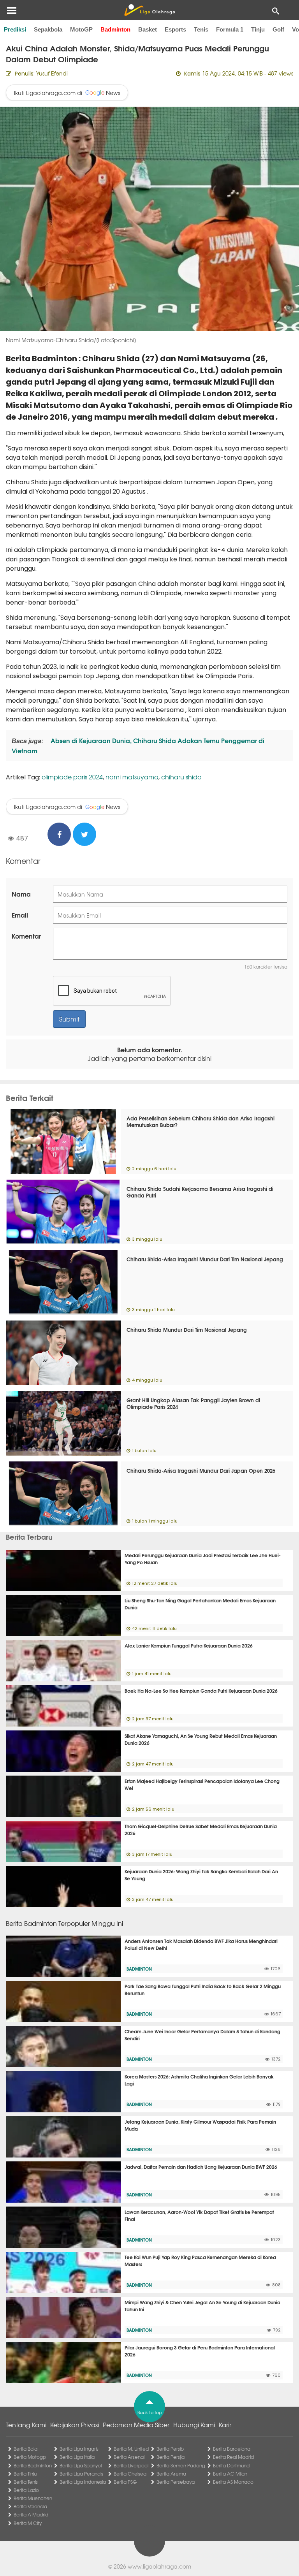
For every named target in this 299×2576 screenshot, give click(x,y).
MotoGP (81, 29)
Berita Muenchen (33, 2498)
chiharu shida (181, 777)
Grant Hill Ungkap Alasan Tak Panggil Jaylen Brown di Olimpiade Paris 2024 (193, 1403)
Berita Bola (26, 2449)
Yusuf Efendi (52, 73)
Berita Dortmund (231, 2465)
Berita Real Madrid (233, 2457)
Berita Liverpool (131, 2465)
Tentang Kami (26, 2425)
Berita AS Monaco (233, 2482)
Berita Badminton (33, 2465)
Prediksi (15, 29)
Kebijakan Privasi (75, 2425)
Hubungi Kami (194, 2425)
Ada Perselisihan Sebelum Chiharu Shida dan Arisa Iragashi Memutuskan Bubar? (201, 1121)
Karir (225, 2425)
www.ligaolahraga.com (159, 2566)
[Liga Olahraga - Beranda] (149, 10)
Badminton (115, 29)
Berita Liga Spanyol (81, 2465)
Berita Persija (171, 2457)
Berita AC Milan (230, 2474)
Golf (278, 29)
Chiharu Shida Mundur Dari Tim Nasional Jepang (187, 1329)
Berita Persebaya (176, 2482)
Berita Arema (171, 2474)
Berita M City (28, 2523)
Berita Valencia (30, 2506)
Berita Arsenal (129, 2457)
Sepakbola (48, 29)
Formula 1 (230, 29)
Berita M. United (131, 2449)
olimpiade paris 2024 (72, 777)
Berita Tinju (25, 2474)
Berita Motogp (30, 2457)
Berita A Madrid (31, 2514)
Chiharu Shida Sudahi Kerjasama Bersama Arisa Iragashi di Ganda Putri (200, 1192)
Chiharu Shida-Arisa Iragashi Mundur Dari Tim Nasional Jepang (205, 1259)
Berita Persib (170, 2449)
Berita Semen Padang (181, 2465)
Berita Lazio (26, 2490)
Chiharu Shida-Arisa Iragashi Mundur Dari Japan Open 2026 (201, 1470)
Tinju (258, 29)
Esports (175, 29)
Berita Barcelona (232, 2449)
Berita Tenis (26, 2482)
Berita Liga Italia (77, 2457)
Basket (148, 29)
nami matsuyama (132, 777)
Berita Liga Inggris (79, 2449)
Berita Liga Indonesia (83, 2482)
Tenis (201, 29)
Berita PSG (125, 2482)
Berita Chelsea (130, 2474)
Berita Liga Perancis (81, 2474)
